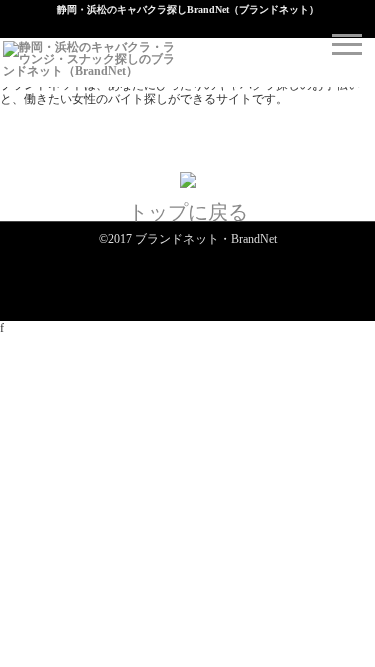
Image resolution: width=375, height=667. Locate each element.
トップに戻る (188, 212)
